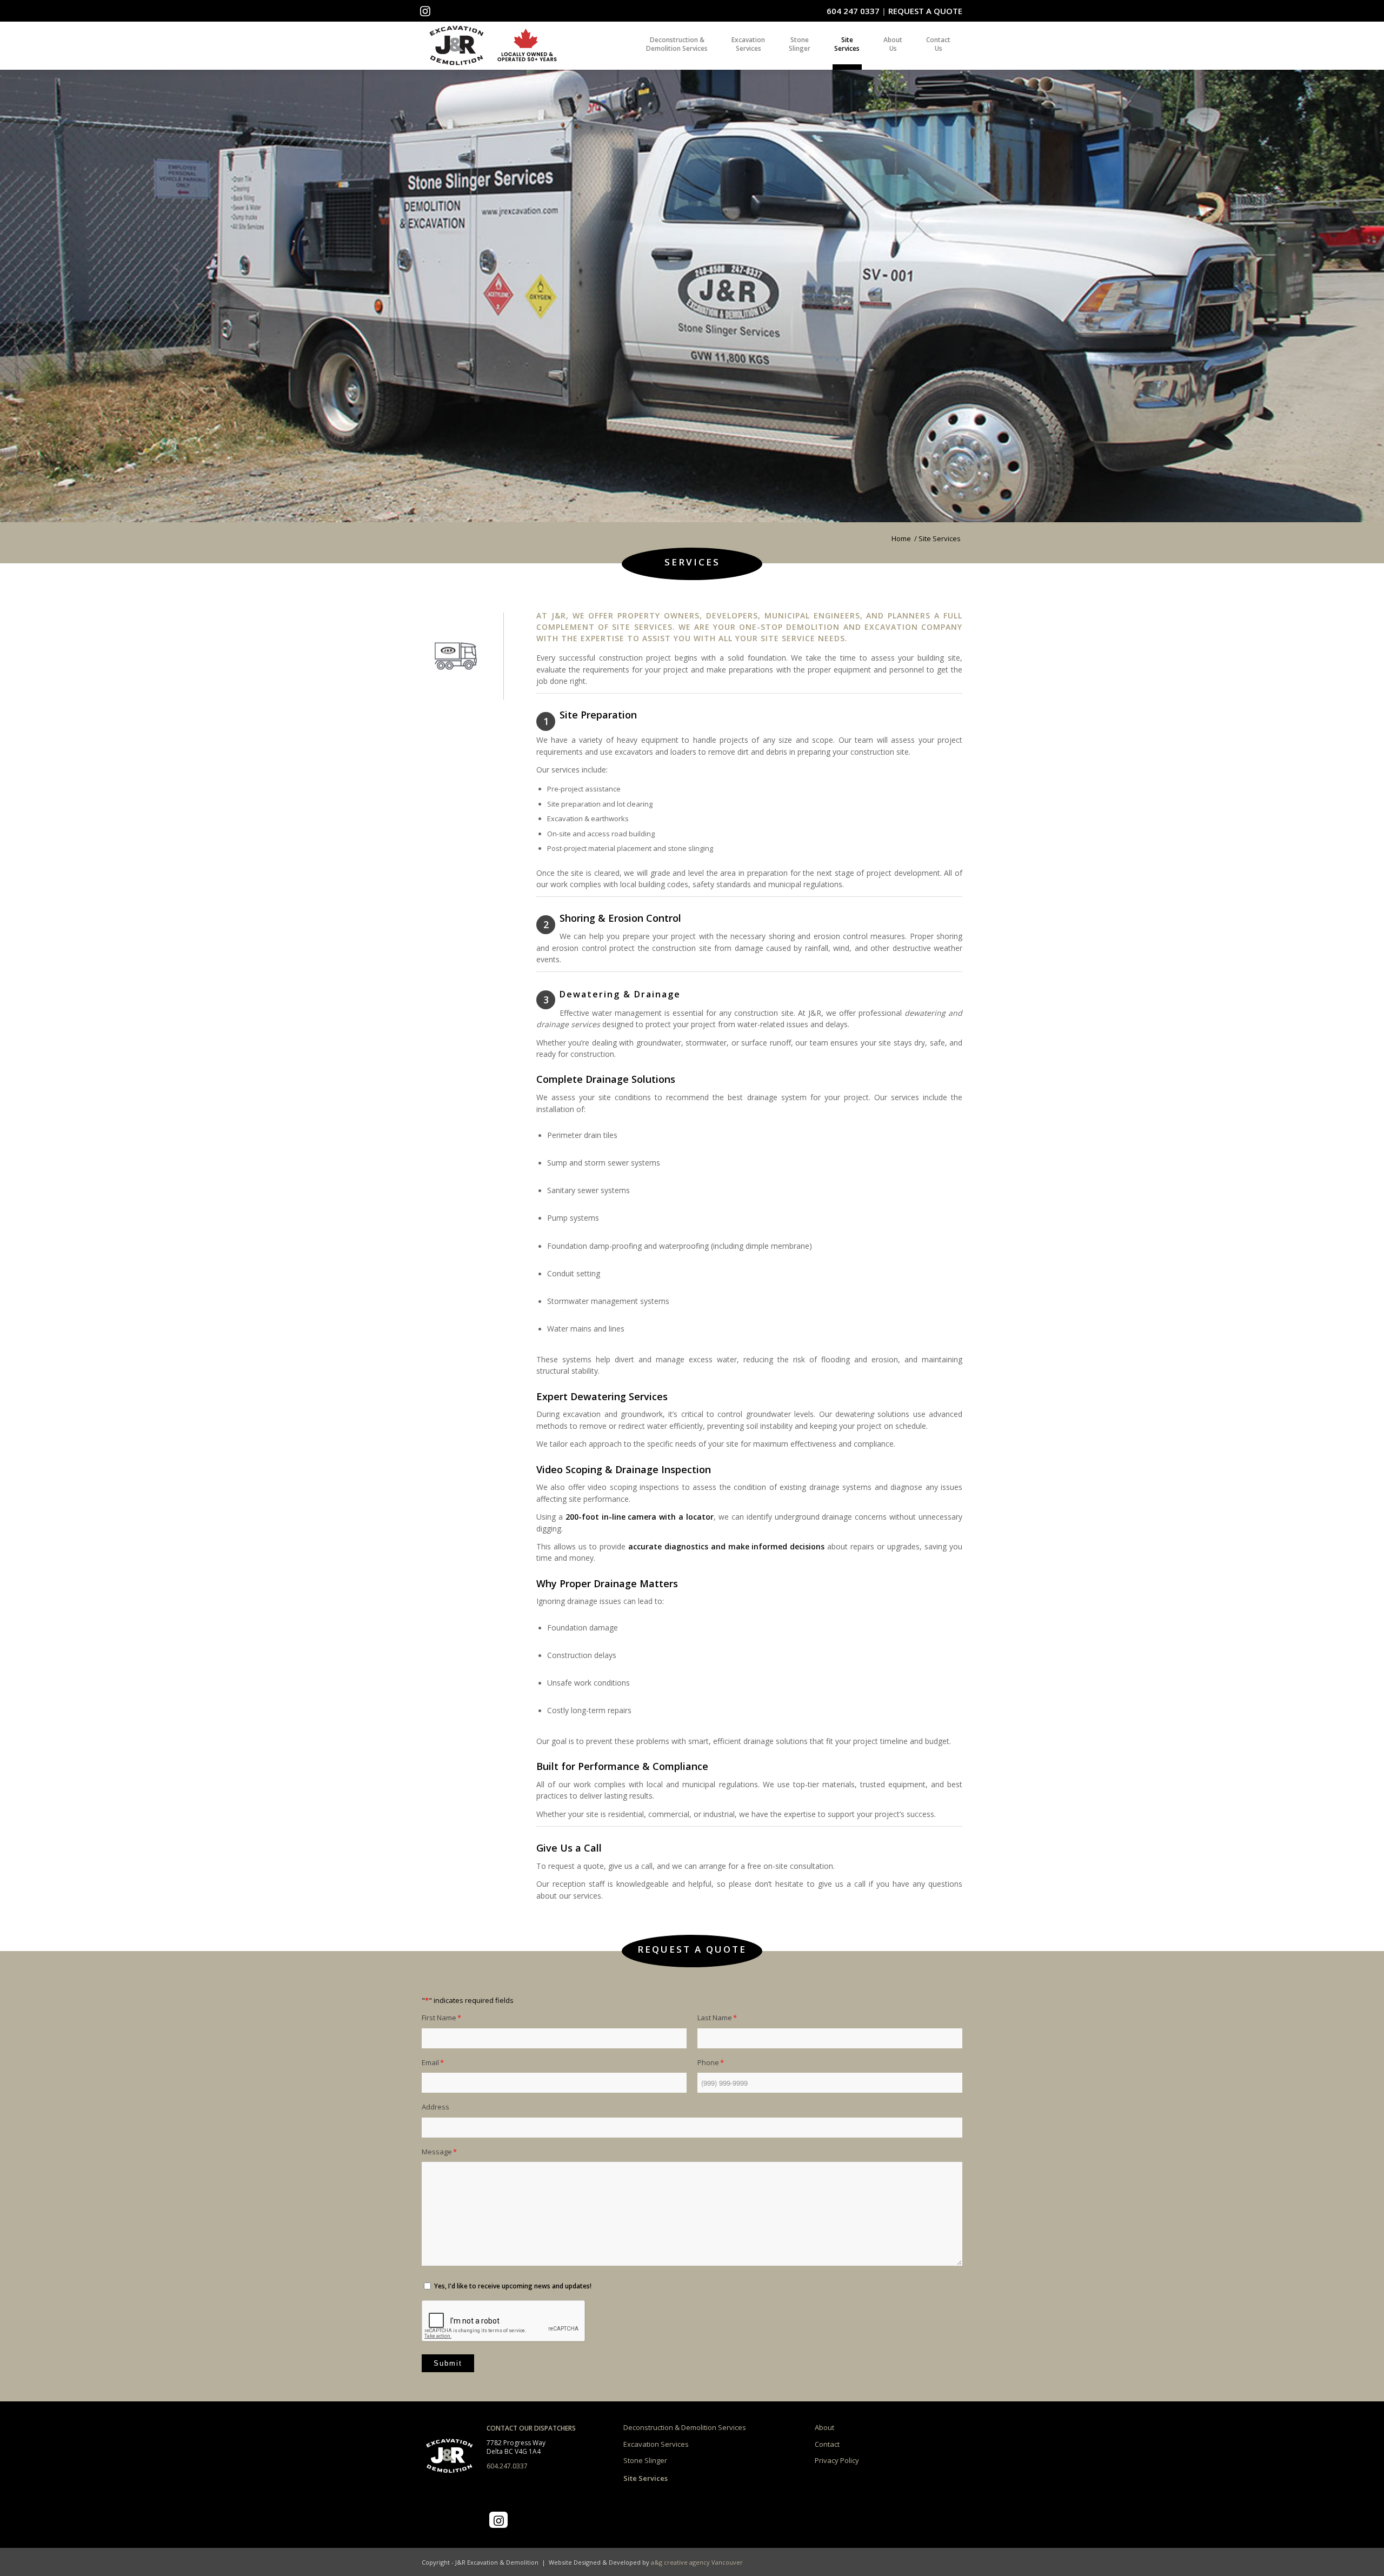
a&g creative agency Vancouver (697, 2562)
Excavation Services (656, 2444)
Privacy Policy (837, 2460)
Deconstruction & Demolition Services (685, 2427)
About (824, 2427)
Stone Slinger (645, 2460)
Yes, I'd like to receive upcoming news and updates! (513, 2286)
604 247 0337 (853, 11)
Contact (827, 2444)
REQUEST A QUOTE (925, 11)
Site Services (646, 2478)
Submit (448, 2363)
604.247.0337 (507, 2466)
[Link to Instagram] (425, 11)
